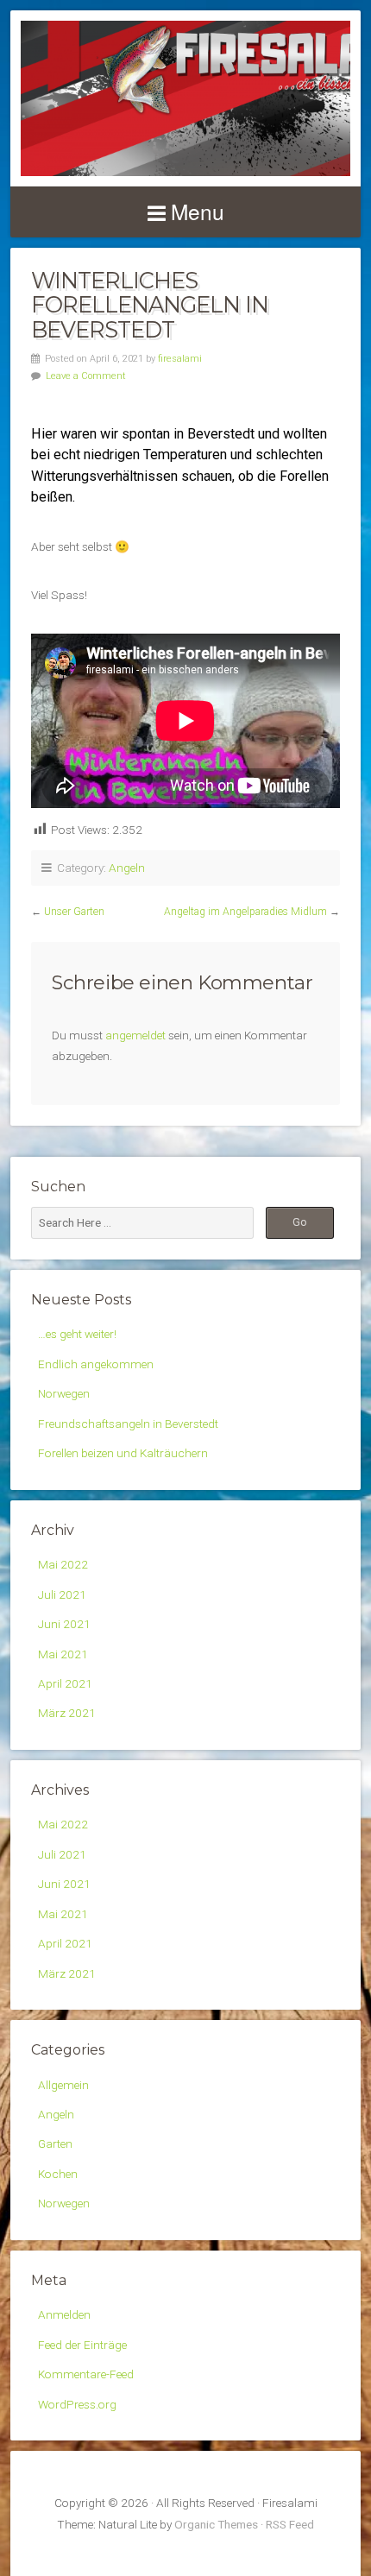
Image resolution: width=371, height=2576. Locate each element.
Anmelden (64, 2314)
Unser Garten (74, 912)
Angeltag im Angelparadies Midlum (245, 912)
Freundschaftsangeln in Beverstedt (128, 1424)
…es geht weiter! (77, 1334)
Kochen (58, 2174)
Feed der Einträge (82, 2345)
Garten (55, 2144)
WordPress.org (77, 2404)
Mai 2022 (63, 1564)
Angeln (127, 868)
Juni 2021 (64, 1624)
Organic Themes (216, 2524)
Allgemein (63, 2085)
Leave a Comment (86, 376)
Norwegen (64, 1393)
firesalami (180, 359)
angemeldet (135, 1035)
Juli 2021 (62, 1594)
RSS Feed (290, 2524)
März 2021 (67, 1713)
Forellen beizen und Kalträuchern (123, 1453)
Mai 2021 (63, 1654)
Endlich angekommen (96, 1364)
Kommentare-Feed (86, 2374)
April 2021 (65, 1683)
